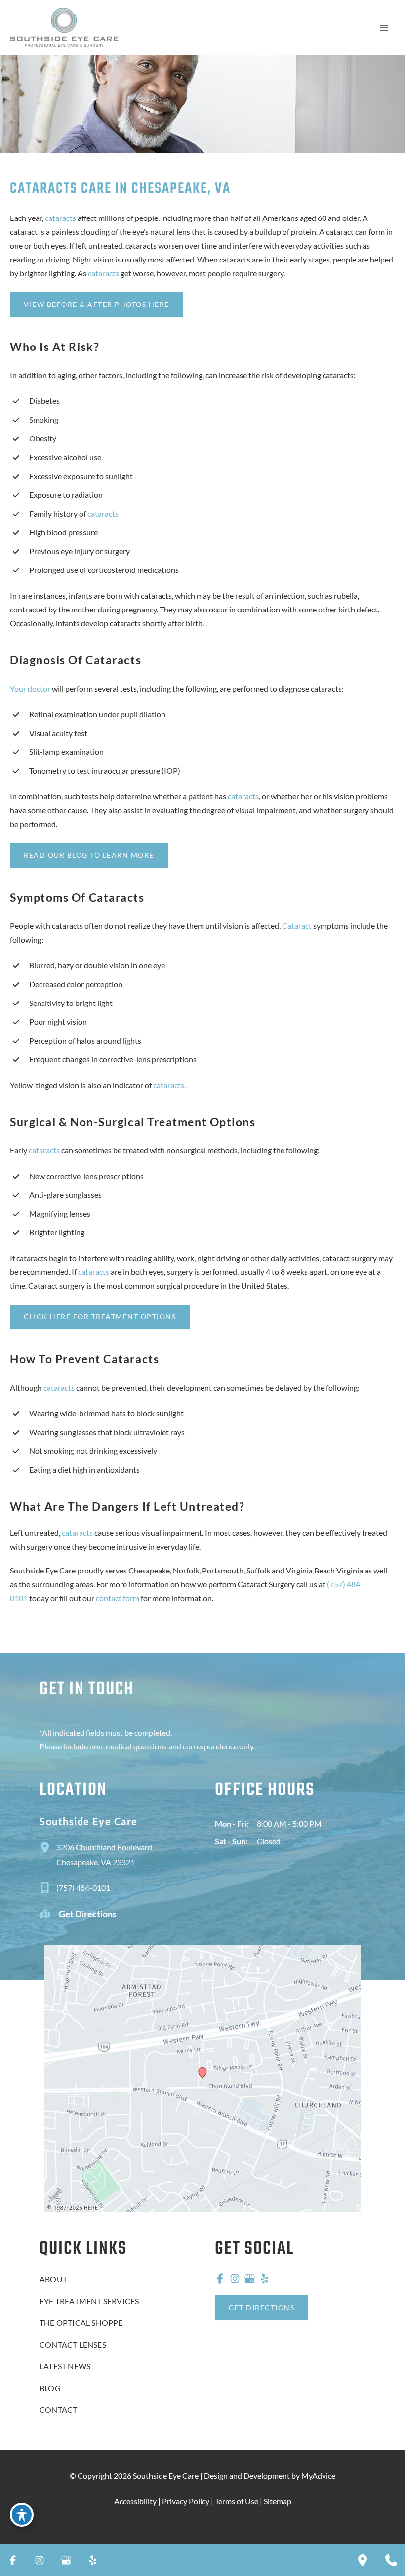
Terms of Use (237, 2501)
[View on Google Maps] (202, 2078)
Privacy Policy (186, 2501)
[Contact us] (391, 2560)
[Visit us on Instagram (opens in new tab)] (235, 2278)
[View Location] (48, 1847)
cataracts (61, 218)
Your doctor (30, 688)
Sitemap (278, 2501)
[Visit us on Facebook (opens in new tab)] (220, 2278)
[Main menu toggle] (384, 28)
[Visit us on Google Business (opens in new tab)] (249, 2278)
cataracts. (169, 1085)
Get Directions (88, 1914)
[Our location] (363, 2560)
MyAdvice (318, 2475)
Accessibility (135, 2501)
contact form (118, 1598)
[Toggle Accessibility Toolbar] (22, 2515)
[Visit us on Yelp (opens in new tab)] (264, 2278)
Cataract (297, 926)
